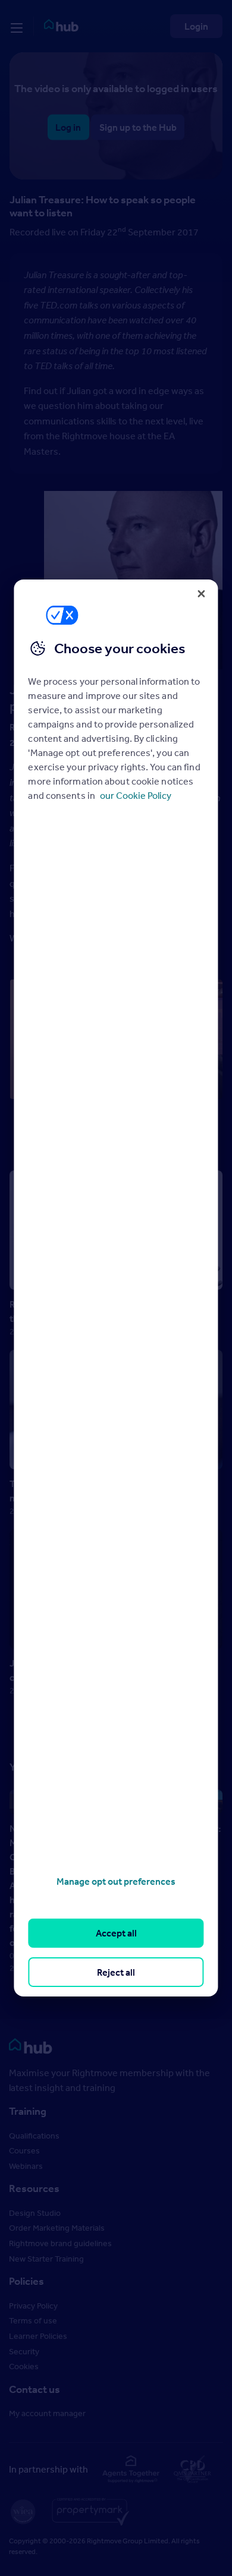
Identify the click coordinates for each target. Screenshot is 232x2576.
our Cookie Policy (136, 795)
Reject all (116, 1972)
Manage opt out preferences (116, 1881)
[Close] (202, 594)
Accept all (116, 1933)
